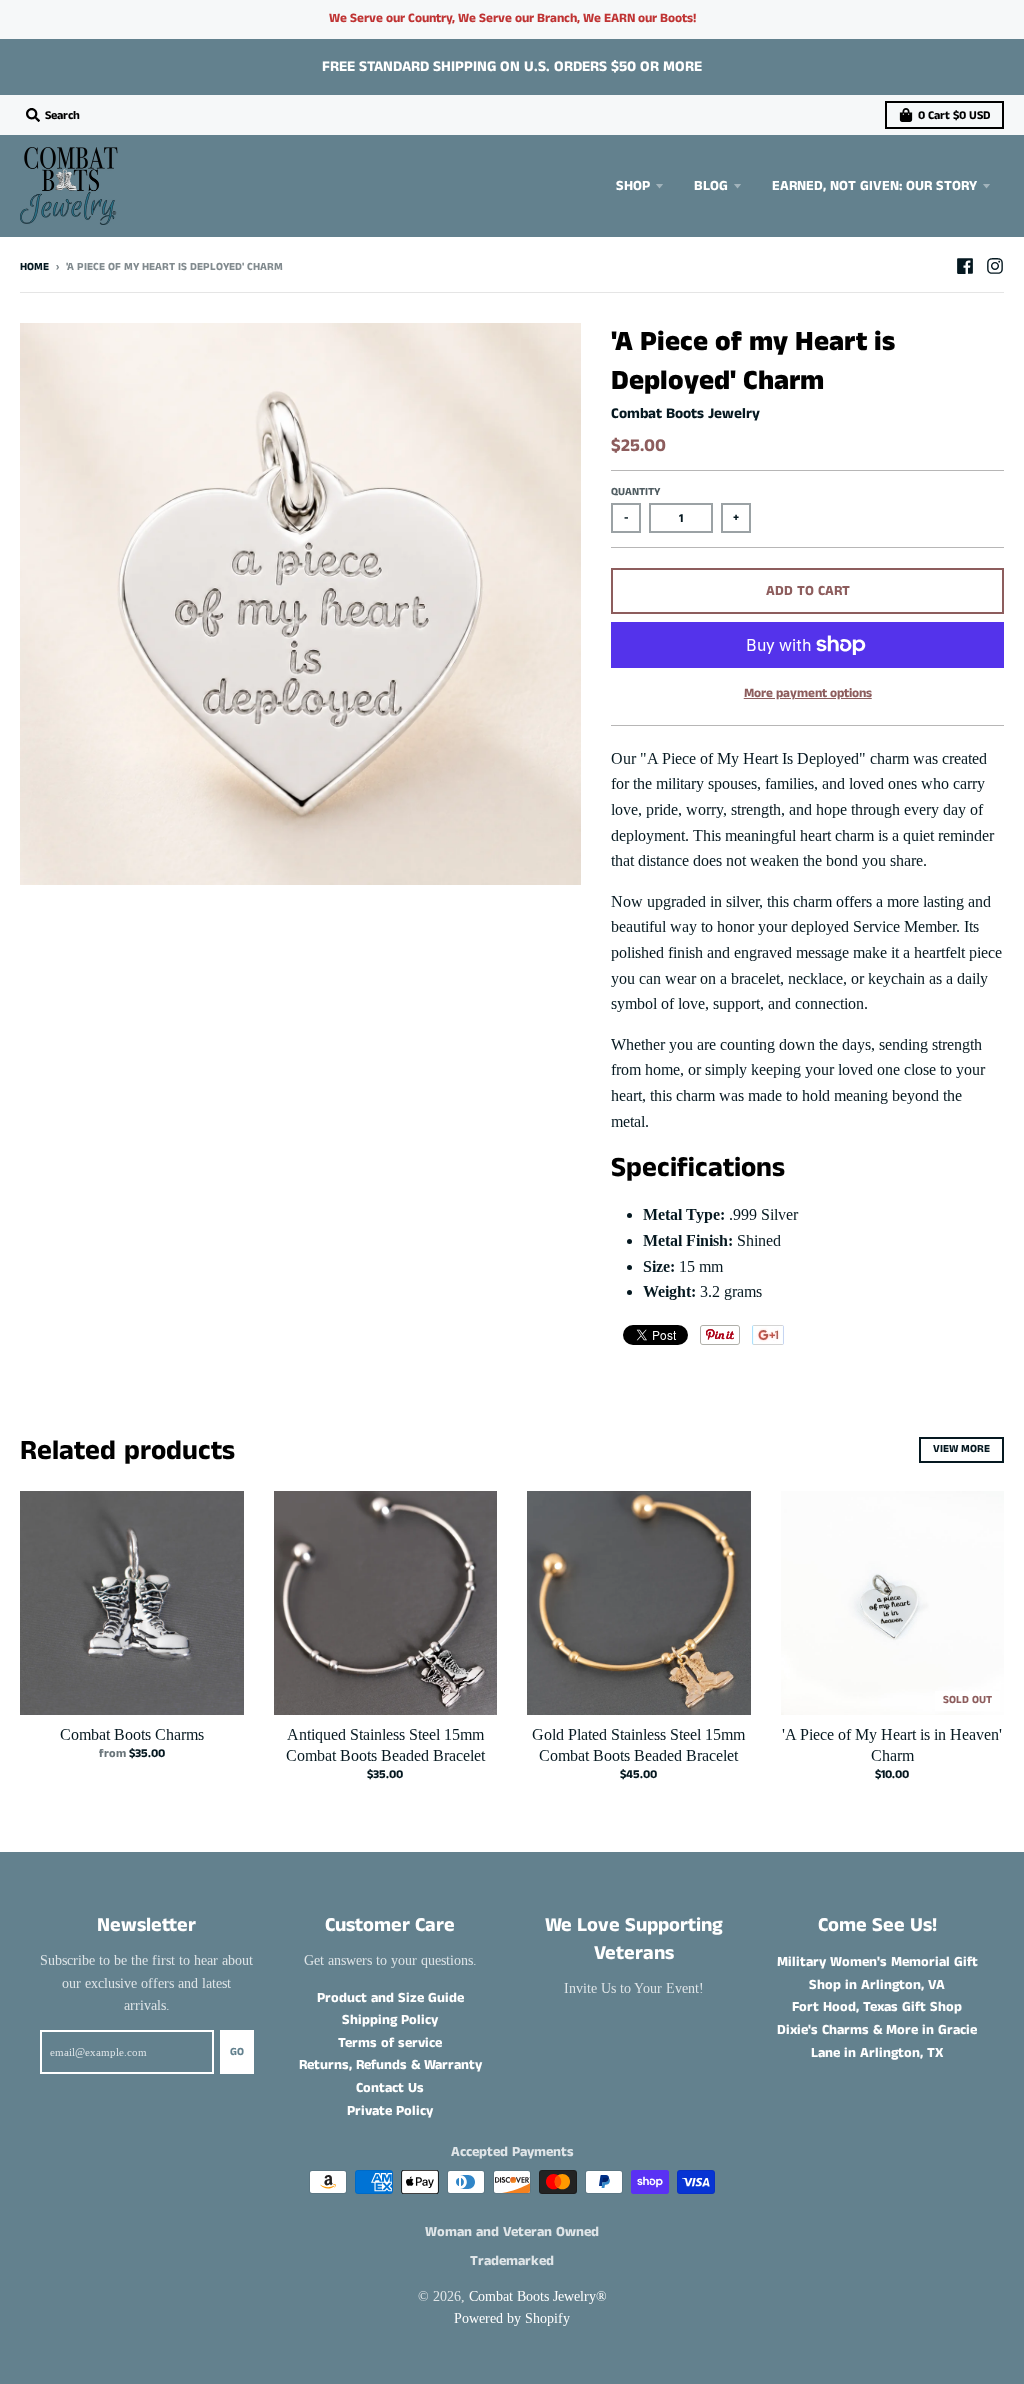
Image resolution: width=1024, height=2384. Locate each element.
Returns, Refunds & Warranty (390, 2065)
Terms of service (390, 2043)
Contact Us (390, 2088)
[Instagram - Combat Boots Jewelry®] (995, 266)
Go (237, 2052)
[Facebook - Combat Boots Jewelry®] (965, 266)
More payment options (808, 693)
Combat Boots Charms (132, 1734)
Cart (954, 115)
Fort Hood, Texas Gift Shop (877, 2007)
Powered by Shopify (512, 2318)
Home (34, 267)
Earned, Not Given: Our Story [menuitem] (874, 186)
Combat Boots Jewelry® (538, 2296)
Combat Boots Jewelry (685, 413)
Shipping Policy (390, 2020)
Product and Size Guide (390, 1998)
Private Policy (390, 2111)
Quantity (635, 492)
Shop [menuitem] (633, 186)
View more (961, 1449)
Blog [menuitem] (711, 186)
